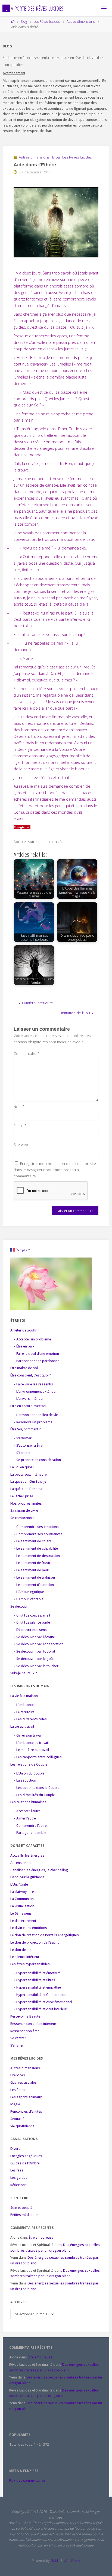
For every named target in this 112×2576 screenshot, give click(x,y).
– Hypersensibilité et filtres (34, 1980)
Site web (21, 1145)
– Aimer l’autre (25, 1818)
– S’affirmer (23, 1438)
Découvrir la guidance (27, 1877)
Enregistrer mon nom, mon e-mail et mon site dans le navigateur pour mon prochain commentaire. (55, 1170)
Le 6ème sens (21, 1913)
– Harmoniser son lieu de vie (36, 1415)
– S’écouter (22, 1453)
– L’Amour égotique (29, 1592)
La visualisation (22, 1906)
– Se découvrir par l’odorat (34, 1651)
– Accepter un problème (32, 1339)
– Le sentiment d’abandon (34, 1585)
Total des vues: (22, 2444)
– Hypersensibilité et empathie (37, 1987)
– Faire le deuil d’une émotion (36, 1354)
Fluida (55, 2561)
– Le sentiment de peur (31, 1570)
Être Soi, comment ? (26, 1429)
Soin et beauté (21, 2208)
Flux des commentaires (27, 2480)
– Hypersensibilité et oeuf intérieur (40, 2009)
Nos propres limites (26, 1503)
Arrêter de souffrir (25, 1330)
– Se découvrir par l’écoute (34, 1637)
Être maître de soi (24, 1368)
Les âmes (18, 2090)
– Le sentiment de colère (33, 1541)
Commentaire (27, 1053)
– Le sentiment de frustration (36, 1563)
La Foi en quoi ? (22, 1467)
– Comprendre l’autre (30, 1826)
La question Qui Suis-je (28, 1481)
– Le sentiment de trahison (34, 1577)
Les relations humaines (28, 1802)
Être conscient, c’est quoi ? (31, 1375)
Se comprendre (22, 1518)
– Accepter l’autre (27, 1811)
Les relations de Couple (29, 1764)
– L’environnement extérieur (35, 1392)
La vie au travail (22, 1726)
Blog (24, 22)
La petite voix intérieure (29, 1474)
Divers (15, 2149)
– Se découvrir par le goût (34, 1659)
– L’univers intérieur (29, 1399)
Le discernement (23, 1921)
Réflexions (18, 2185)
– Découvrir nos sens (30, 1630)
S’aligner (17, 2045)
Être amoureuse (41, 2237)
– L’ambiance (24, 1705)
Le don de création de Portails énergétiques (45, 1935)
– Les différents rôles (30, 1719)
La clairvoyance (22, 1892)
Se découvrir (20, 1606)
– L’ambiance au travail (31, 1743)
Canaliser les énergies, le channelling (39, 1870)
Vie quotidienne (22, 2126)
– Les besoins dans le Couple (37, 1788)
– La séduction (25, 1780)
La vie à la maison (24, 1696)
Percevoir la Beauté (25, 2016)
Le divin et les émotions (29, 1928)
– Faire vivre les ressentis (33, 1384)
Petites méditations (25, 2215)
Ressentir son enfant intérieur (33, 2024)
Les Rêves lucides (47, 22)
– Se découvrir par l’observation (38, 1644)
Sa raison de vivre (24, 1510)
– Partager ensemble (30, 1833)
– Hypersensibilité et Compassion (40, 1995)
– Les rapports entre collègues (38, 1757)
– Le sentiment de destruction (37, 1556)
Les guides (19, 2178)
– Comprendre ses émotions (36, 1527)
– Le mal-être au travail (31, 1750)
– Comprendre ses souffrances (38, 1534)
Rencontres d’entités (26, 2111)
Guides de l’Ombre (25, 2163)
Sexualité (17, 2119)
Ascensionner (21, 1863)
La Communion (22, 1899)
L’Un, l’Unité (19, 1884)
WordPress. (72, 2561)
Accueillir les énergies (27, 1855)
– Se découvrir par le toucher (36, 1666)
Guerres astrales (24, 2082)
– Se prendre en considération (37, 1460)
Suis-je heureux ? (24, 1673)
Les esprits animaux (26, 2097)
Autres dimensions (81, 22)
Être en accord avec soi (28, 1406)
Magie (15, 2104)
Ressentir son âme (25, 2031)
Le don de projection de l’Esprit (35, 1942)
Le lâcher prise (22, 1496)
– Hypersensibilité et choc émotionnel (43, 2002)
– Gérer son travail (28, 1735)
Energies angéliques (26, 2156)
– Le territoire (24, 1712)
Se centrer (18, 2038)
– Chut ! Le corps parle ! (32, 1615)
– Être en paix (24, 1346)
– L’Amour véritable (29, 1599)
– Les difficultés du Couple (34, 1795)
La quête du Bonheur (27, 1489)
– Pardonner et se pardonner (36, 1361)
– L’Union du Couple (29, 1773)
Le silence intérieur (25, 1957)
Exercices (18, 2075)
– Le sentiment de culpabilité (36, 1548)
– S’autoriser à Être (28, 1445)
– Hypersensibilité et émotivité (37, 1973)
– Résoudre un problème (33, 1422)
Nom (19, 1107)
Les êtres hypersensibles (30, 1964)
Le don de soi (21, 1950)
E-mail (20, 1126)
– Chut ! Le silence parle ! (33, 1622)
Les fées (17, 2170)
